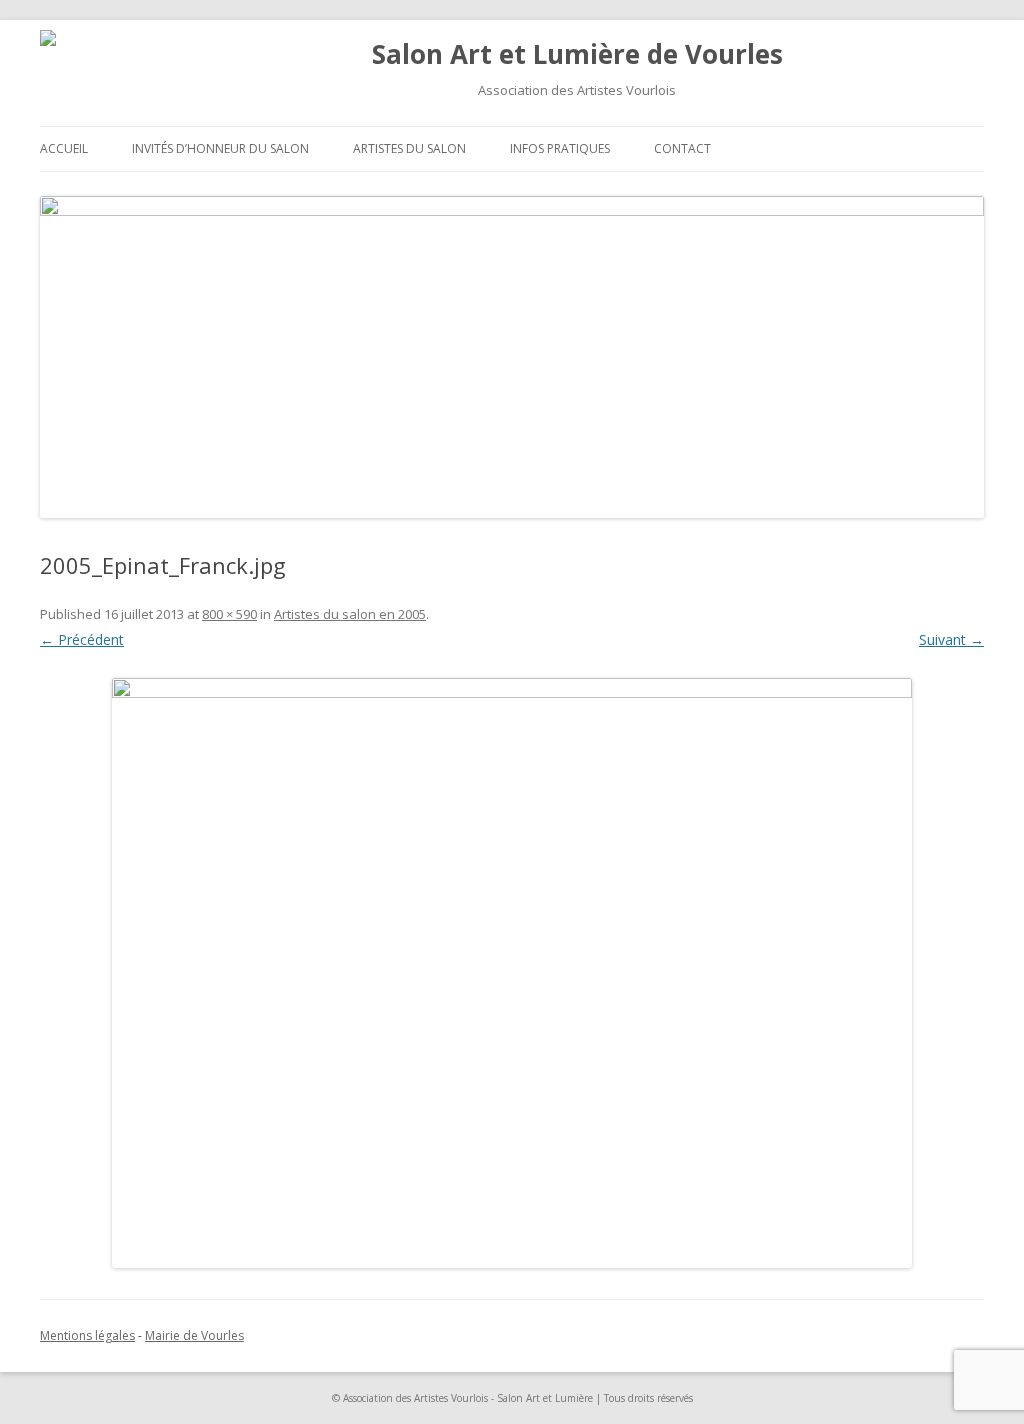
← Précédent (82, 639)
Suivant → (951, 639)
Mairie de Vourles (194, 1335)
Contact (682, 148)
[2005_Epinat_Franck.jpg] (512, 973)
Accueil (64, 148)
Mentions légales (87, 1335)
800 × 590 (229, 614)
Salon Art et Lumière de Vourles (577, 54)
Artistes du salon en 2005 (350, 614)
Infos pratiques (560, 148)
